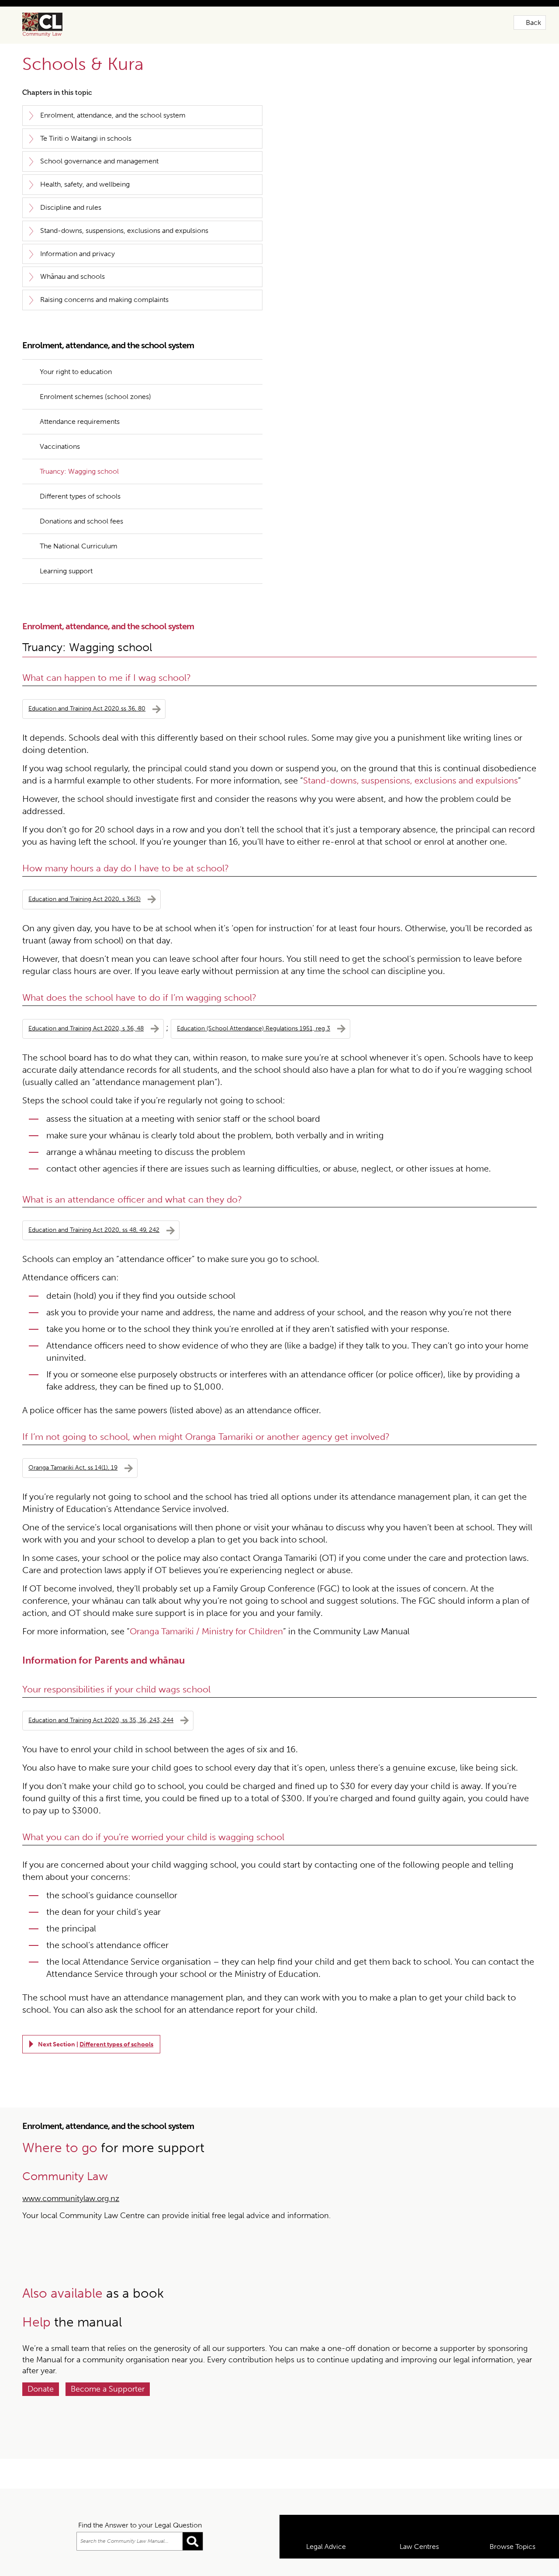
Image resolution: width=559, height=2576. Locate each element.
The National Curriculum (79, 518)
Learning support (66, 543)
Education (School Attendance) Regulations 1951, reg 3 (254, 1000)
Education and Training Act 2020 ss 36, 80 (87, 680)
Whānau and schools (72, 276)
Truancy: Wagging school (79, 443)
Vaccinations (60, 418)
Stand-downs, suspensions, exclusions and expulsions (124, 231)
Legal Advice (326, 2564)
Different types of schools (80, 468)
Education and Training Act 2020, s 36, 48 (86, 1000)
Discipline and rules (71, 207)
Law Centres (419, 2564)
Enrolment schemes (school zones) (95, 368)
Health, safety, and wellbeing (85, 184)
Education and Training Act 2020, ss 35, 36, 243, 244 (101, 1692)
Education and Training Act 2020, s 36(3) (85, 871)
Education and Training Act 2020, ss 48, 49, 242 (94, 1201)
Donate (41, 2361)
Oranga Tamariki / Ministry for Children (206, 1603)
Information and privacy (78, 254)
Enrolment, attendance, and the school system (113, 115)
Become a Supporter (108, 2361)
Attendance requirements (80, 393)
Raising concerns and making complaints (104, 300)
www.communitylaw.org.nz (71, 2170)
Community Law (52, 25)
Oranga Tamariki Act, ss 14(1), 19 (73, 1439)
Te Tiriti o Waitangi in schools (86, 138)
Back (533, 23)
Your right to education (76, 343)
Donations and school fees (81, 493)
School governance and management (99, 161)
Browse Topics (512, 2564)
